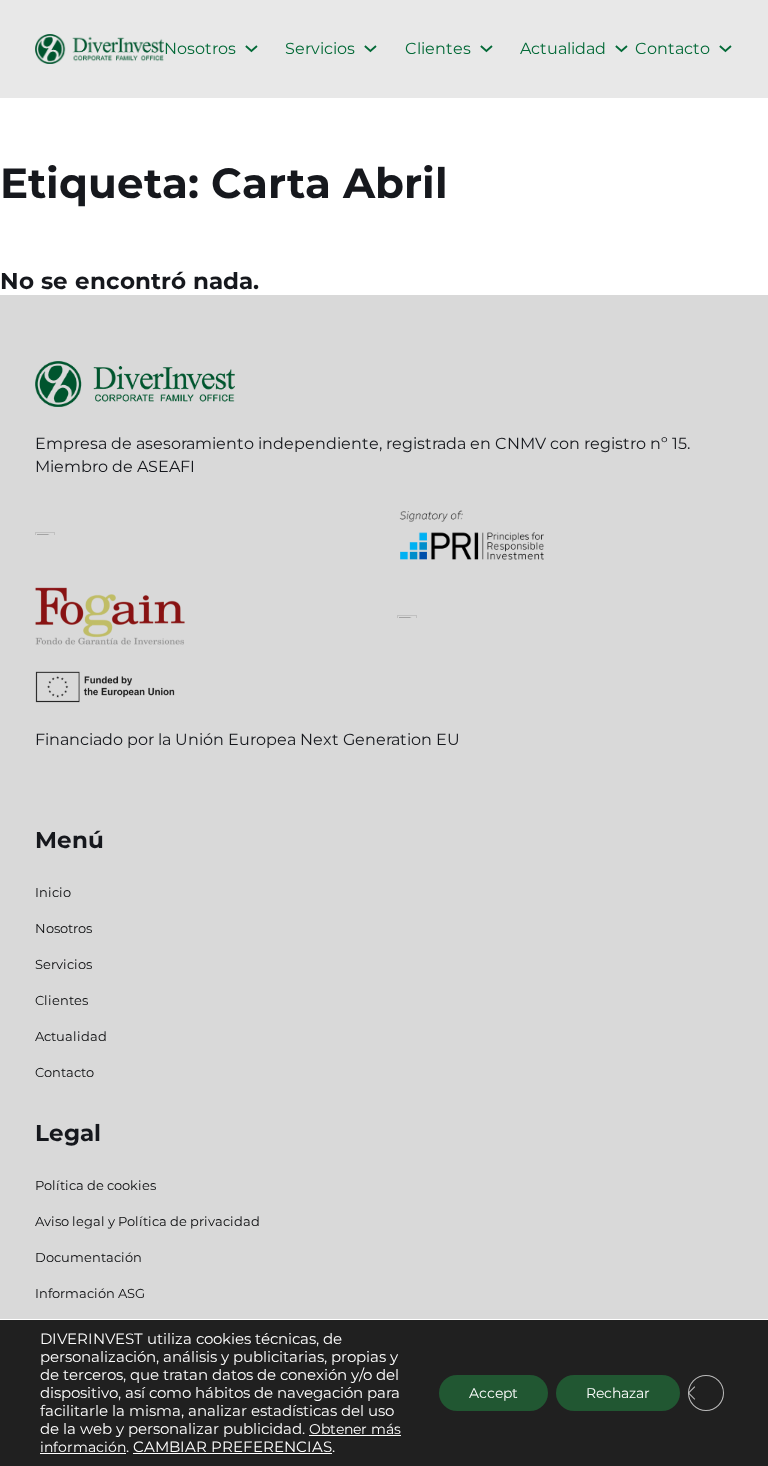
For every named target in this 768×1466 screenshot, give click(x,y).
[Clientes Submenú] (486, 48)
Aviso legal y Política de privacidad (147, 1221)
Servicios (320, 48)
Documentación (88, 1257)
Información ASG (90, 1293)
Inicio (53, 892)
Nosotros (200, 48)
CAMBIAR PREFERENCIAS (232, 1447)
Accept (493, 1393)
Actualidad (563, 48)
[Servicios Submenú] (370, 48)
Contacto (672, 48)
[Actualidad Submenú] (621, 48)
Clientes (438, 48)
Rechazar (618, 1393)
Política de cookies (95, 1185)
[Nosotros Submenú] (251, 48)
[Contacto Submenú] (725, 48)
